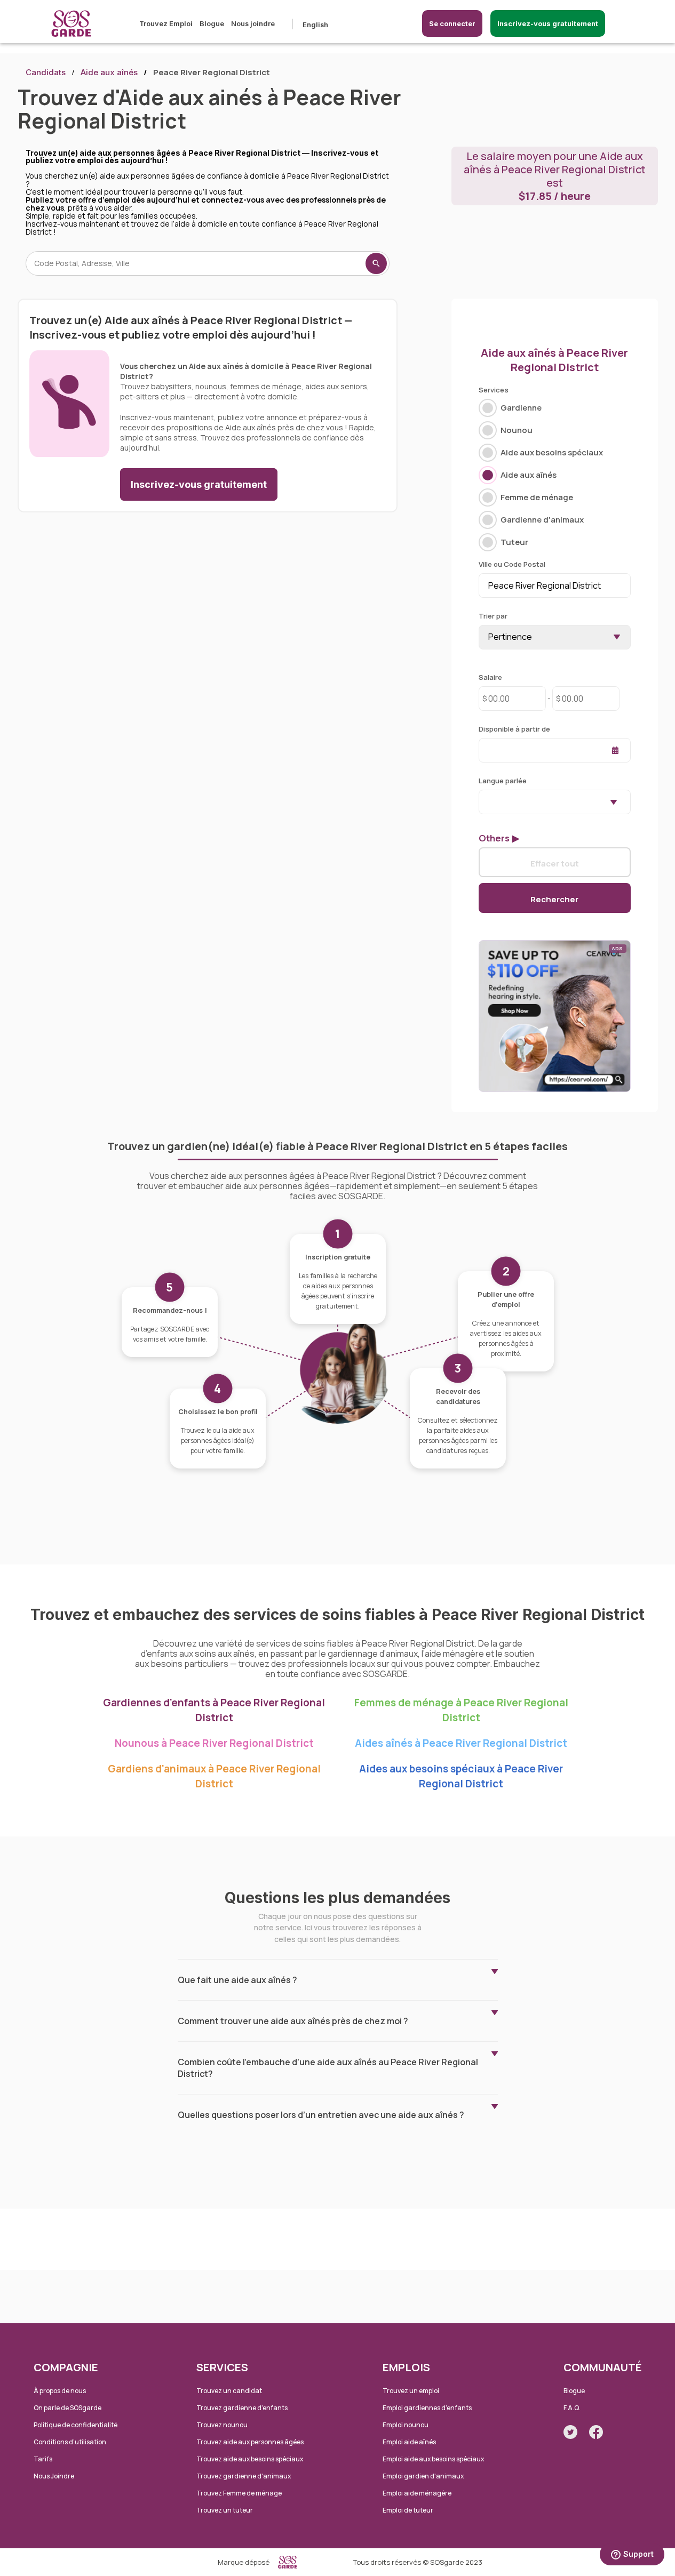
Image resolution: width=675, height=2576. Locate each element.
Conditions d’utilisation (70, 2442)
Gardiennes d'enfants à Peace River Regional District (214, 1710)
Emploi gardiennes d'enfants (427, 2408)
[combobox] (555, 802)
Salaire (490, 677)
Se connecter (452, 23)
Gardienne (521, 408)
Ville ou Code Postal (512, 564)
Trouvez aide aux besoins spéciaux (250, 2459)
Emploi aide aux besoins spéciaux (433, 2459)
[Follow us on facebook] (596, 2432)
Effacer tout (555, 863)
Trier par (493, 616)
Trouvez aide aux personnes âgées (250, 2442)
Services (494, 390)
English (315, 25)
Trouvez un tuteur (225, 2510)
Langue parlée (503, 781)
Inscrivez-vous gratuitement (548, 23)
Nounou (517, 430)
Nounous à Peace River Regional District (214, 1743)
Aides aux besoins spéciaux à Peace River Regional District (461, 1776)
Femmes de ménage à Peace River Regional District (461, 1710)
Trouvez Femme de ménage (239, 2493)
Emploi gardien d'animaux (423, 2476)
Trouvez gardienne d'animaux (244, 2476)
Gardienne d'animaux (542, 520)
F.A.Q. (572, 2408)
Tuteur (514, 542)
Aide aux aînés (109, 72)
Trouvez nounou (222, 2425)
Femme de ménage (537, 497)
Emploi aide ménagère (417, 2493)
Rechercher (554, 899)
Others (494, 838)
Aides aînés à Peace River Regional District (461, 1743)
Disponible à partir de (514, 729)
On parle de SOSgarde (67, 2408)
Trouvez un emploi (411, 2391)
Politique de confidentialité (76, 2425)
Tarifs (43, 2459)
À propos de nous (60, 2391)
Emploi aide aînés (409, 2442)
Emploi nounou (406, 2425)
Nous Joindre (54, 2476)
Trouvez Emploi (166, 23)
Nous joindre (253, 23)
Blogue (212, 23)
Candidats (46, 72)
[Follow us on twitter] (570, 2432)
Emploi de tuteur (408, 2510)
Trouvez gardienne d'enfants (242, 2408)
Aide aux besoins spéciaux (552, 452)
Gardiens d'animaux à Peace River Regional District (214, 1776)
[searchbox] (485, 801)
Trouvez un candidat (229, 2391)
